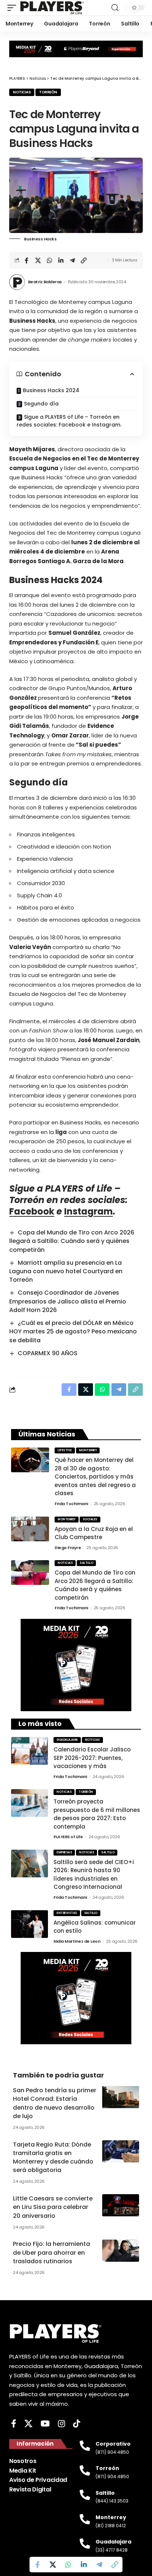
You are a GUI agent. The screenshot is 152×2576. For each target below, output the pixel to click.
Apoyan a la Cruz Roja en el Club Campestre (94, 1533)
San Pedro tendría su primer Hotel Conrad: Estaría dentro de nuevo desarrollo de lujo (55, 2103)
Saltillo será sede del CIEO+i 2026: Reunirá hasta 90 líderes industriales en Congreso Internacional (94, 1875)
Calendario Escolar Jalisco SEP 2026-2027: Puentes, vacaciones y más (92, 1758)
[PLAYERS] (52, 8)
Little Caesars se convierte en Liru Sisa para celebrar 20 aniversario (53, 2207)
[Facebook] (14, 2424)
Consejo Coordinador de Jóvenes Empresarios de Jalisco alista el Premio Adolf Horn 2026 (68, 1301)
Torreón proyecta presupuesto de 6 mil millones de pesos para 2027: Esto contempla (97, 1814)
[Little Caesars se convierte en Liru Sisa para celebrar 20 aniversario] (121, 2205)
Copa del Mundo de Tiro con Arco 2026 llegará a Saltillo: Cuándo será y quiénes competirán (72, 1241)
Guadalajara (67, 1740)
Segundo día (41, 404)
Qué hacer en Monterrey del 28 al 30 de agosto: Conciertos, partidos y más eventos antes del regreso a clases (95, 1477)
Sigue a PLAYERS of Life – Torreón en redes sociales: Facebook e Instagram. (69, 421)
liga (61, 1132)
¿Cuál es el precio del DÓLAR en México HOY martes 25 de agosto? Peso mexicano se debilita (73, 1331)
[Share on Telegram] (72, 260)
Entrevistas (67, 1913)
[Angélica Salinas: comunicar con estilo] (30, 1924)
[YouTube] (45, 2424)
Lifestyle (65, 1450)
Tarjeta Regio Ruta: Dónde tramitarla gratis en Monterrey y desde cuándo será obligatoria (53, 2157)
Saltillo (86, 1563)
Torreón (48, 92)
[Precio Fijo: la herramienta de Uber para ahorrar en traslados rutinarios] (121, 2251)
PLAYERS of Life (68, 1837)
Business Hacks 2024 (51, 390)
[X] (28, 2424)
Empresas (64, 1852)
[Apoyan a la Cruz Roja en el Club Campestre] (30, 1529)
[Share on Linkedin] (61, 260)
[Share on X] (38, 260)
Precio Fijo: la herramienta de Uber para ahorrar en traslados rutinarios (51, 2252)
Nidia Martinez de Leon (77, 1941)
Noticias (22, 92)
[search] (115, 8)
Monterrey (88, 1450)
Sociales (90, 1519)
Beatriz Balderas (45, 282)
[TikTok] (77, 2424)
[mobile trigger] (14, 8)
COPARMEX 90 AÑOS (48, 1353)
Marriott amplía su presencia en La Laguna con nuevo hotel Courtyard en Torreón (66, 1271)
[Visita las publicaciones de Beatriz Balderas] (17, 282)
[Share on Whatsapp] (49, 260)
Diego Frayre (68, 1548)
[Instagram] (61, 2424)
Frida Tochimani (71, 1504)
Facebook (32, 1211)
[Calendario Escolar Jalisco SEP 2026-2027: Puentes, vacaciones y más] (30, 1751)
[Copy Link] (84, 260)
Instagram (89, 1211)
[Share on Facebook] (27, 260)
